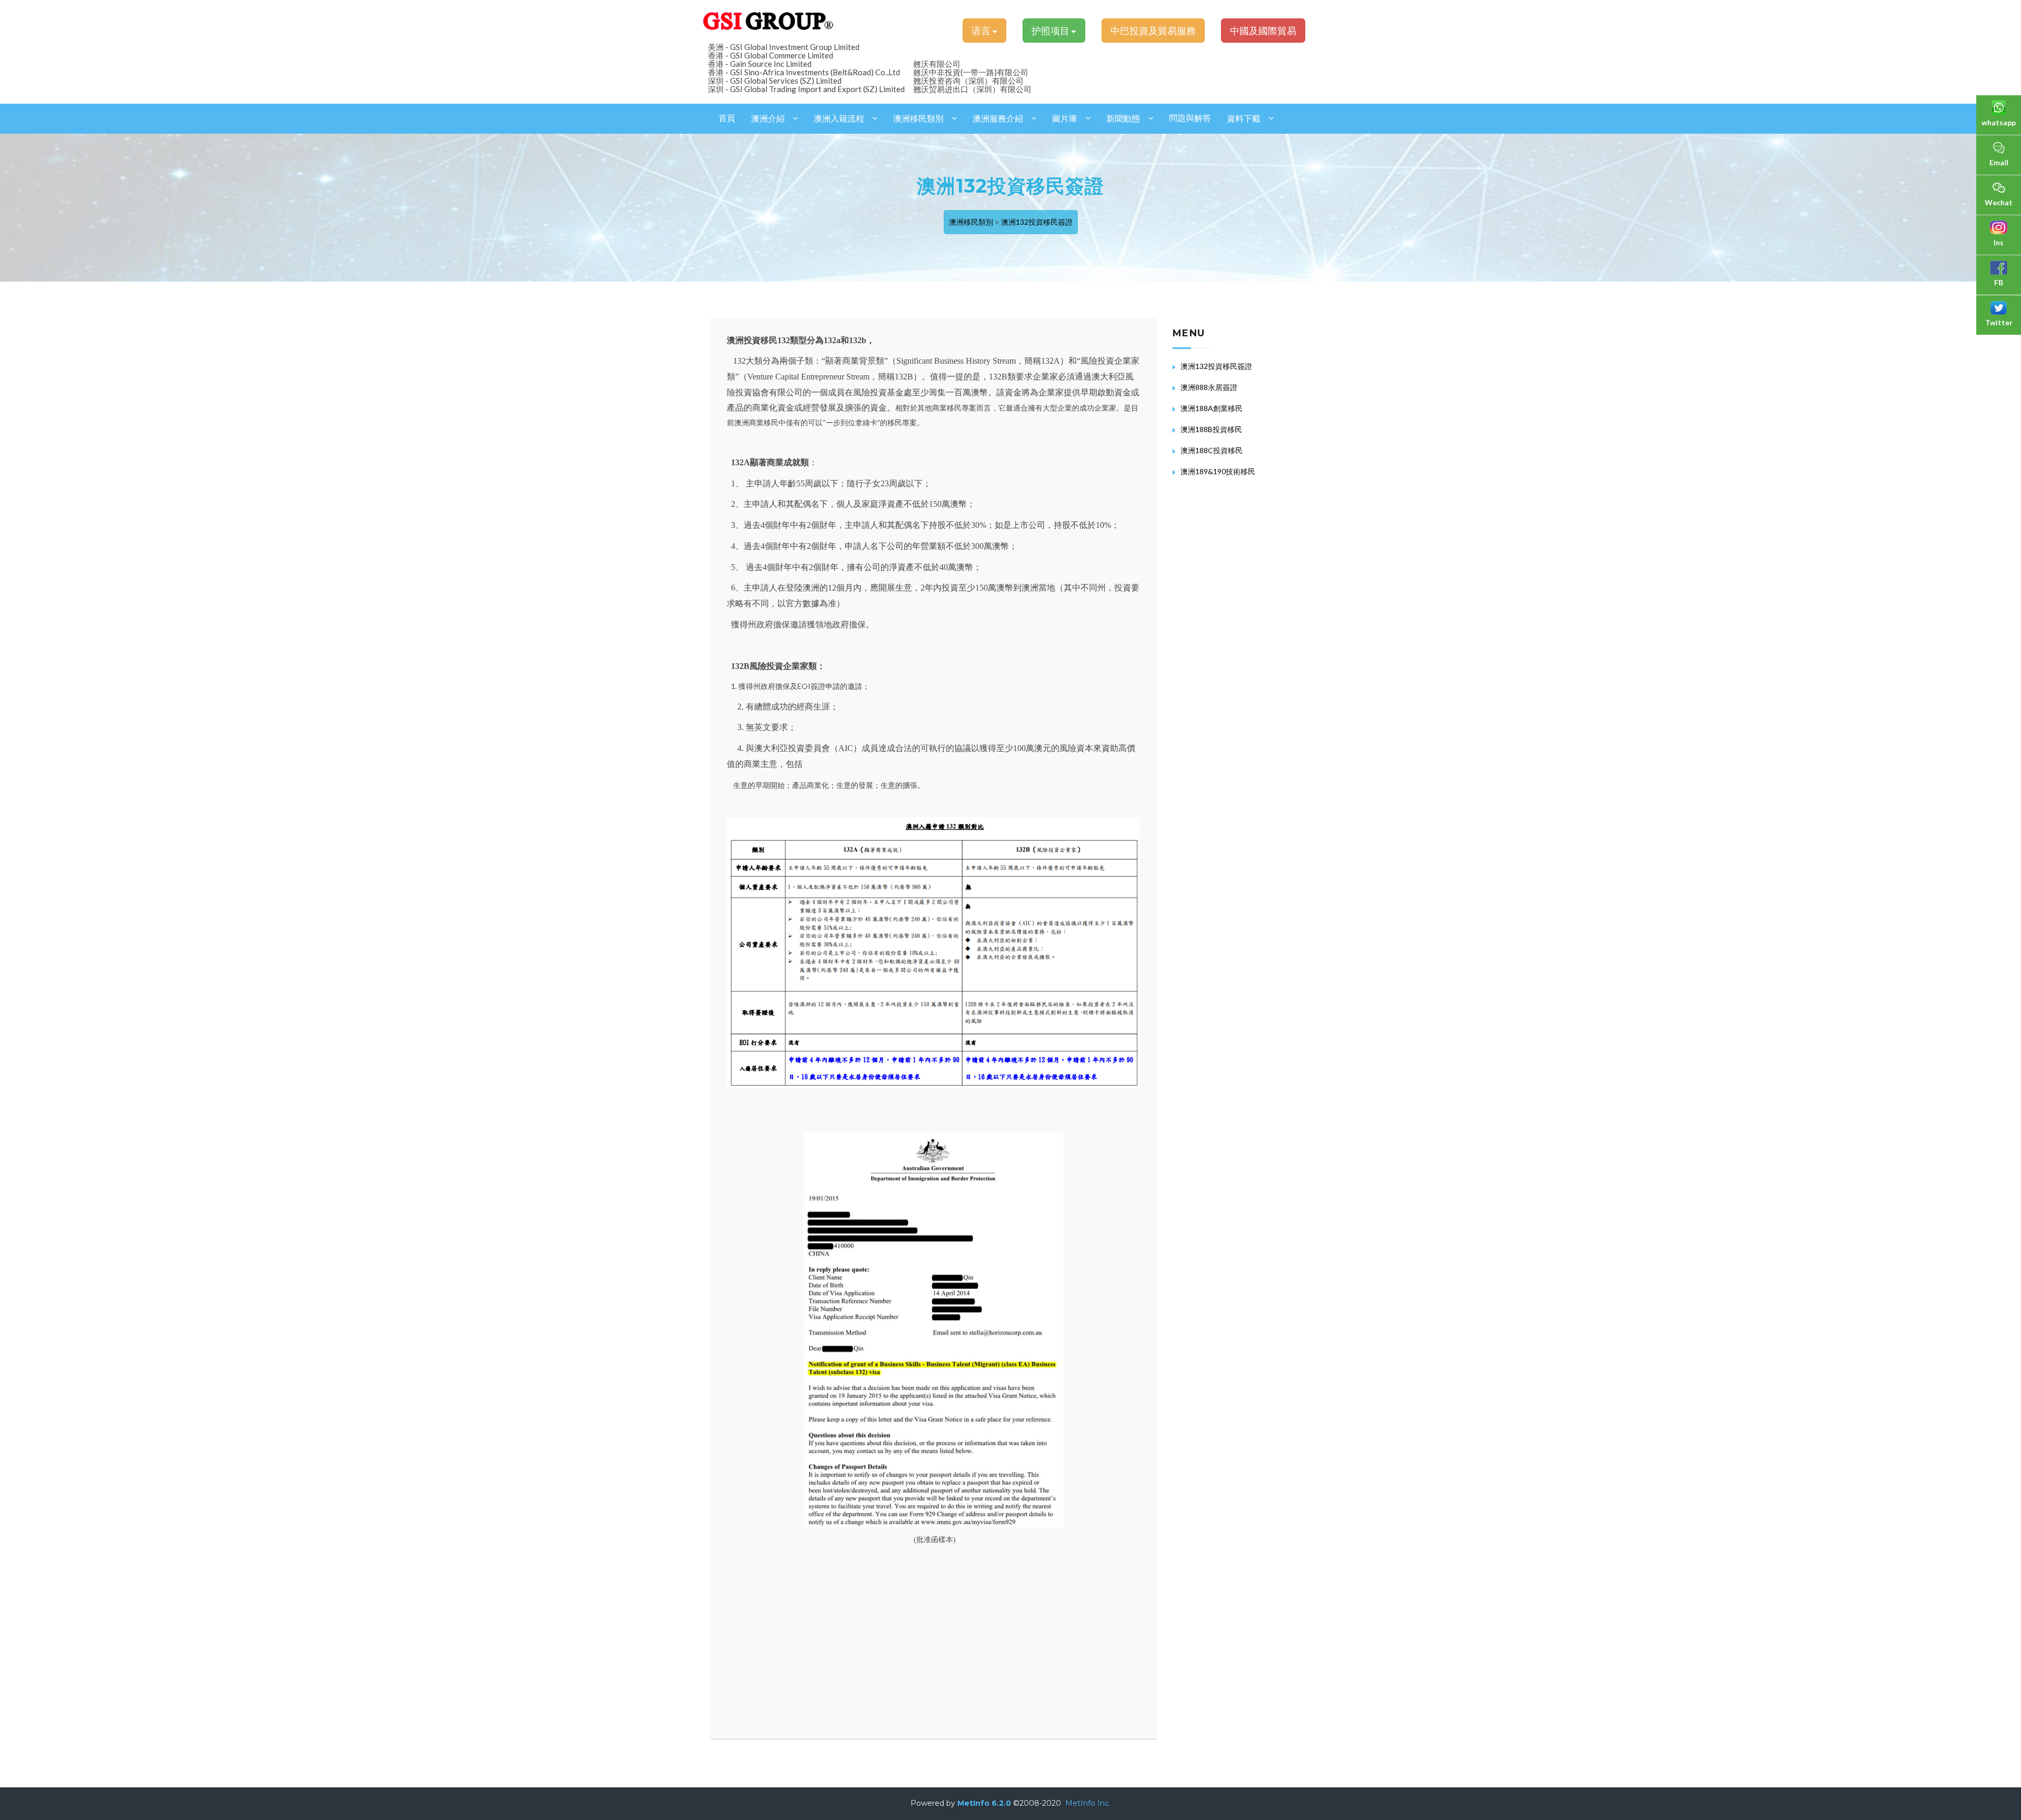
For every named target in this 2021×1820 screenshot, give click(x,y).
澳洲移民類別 (918, 119)
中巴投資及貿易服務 (1153, 31)
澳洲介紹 (768, 119)
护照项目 (1051, 31)
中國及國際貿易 (1263, 31)
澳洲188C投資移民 (1212, 450)
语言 (982, 31)
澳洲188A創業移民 (1212, 408)
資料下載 (1244, 119)
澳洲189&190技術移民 (1218, 471)
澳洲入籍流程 (839, 119)
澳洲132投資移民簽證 (1037, 222)
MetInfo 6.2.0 (984, 1803)
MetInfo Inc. (1088, 1803)
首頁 (727, 118)
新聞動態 (1123, 119)
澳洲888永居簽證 (1209, 387)
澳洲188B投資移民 (1211, 429)
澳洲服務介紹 (998, 119)
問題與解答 (1190, 118)
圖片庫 (1065, 119)
